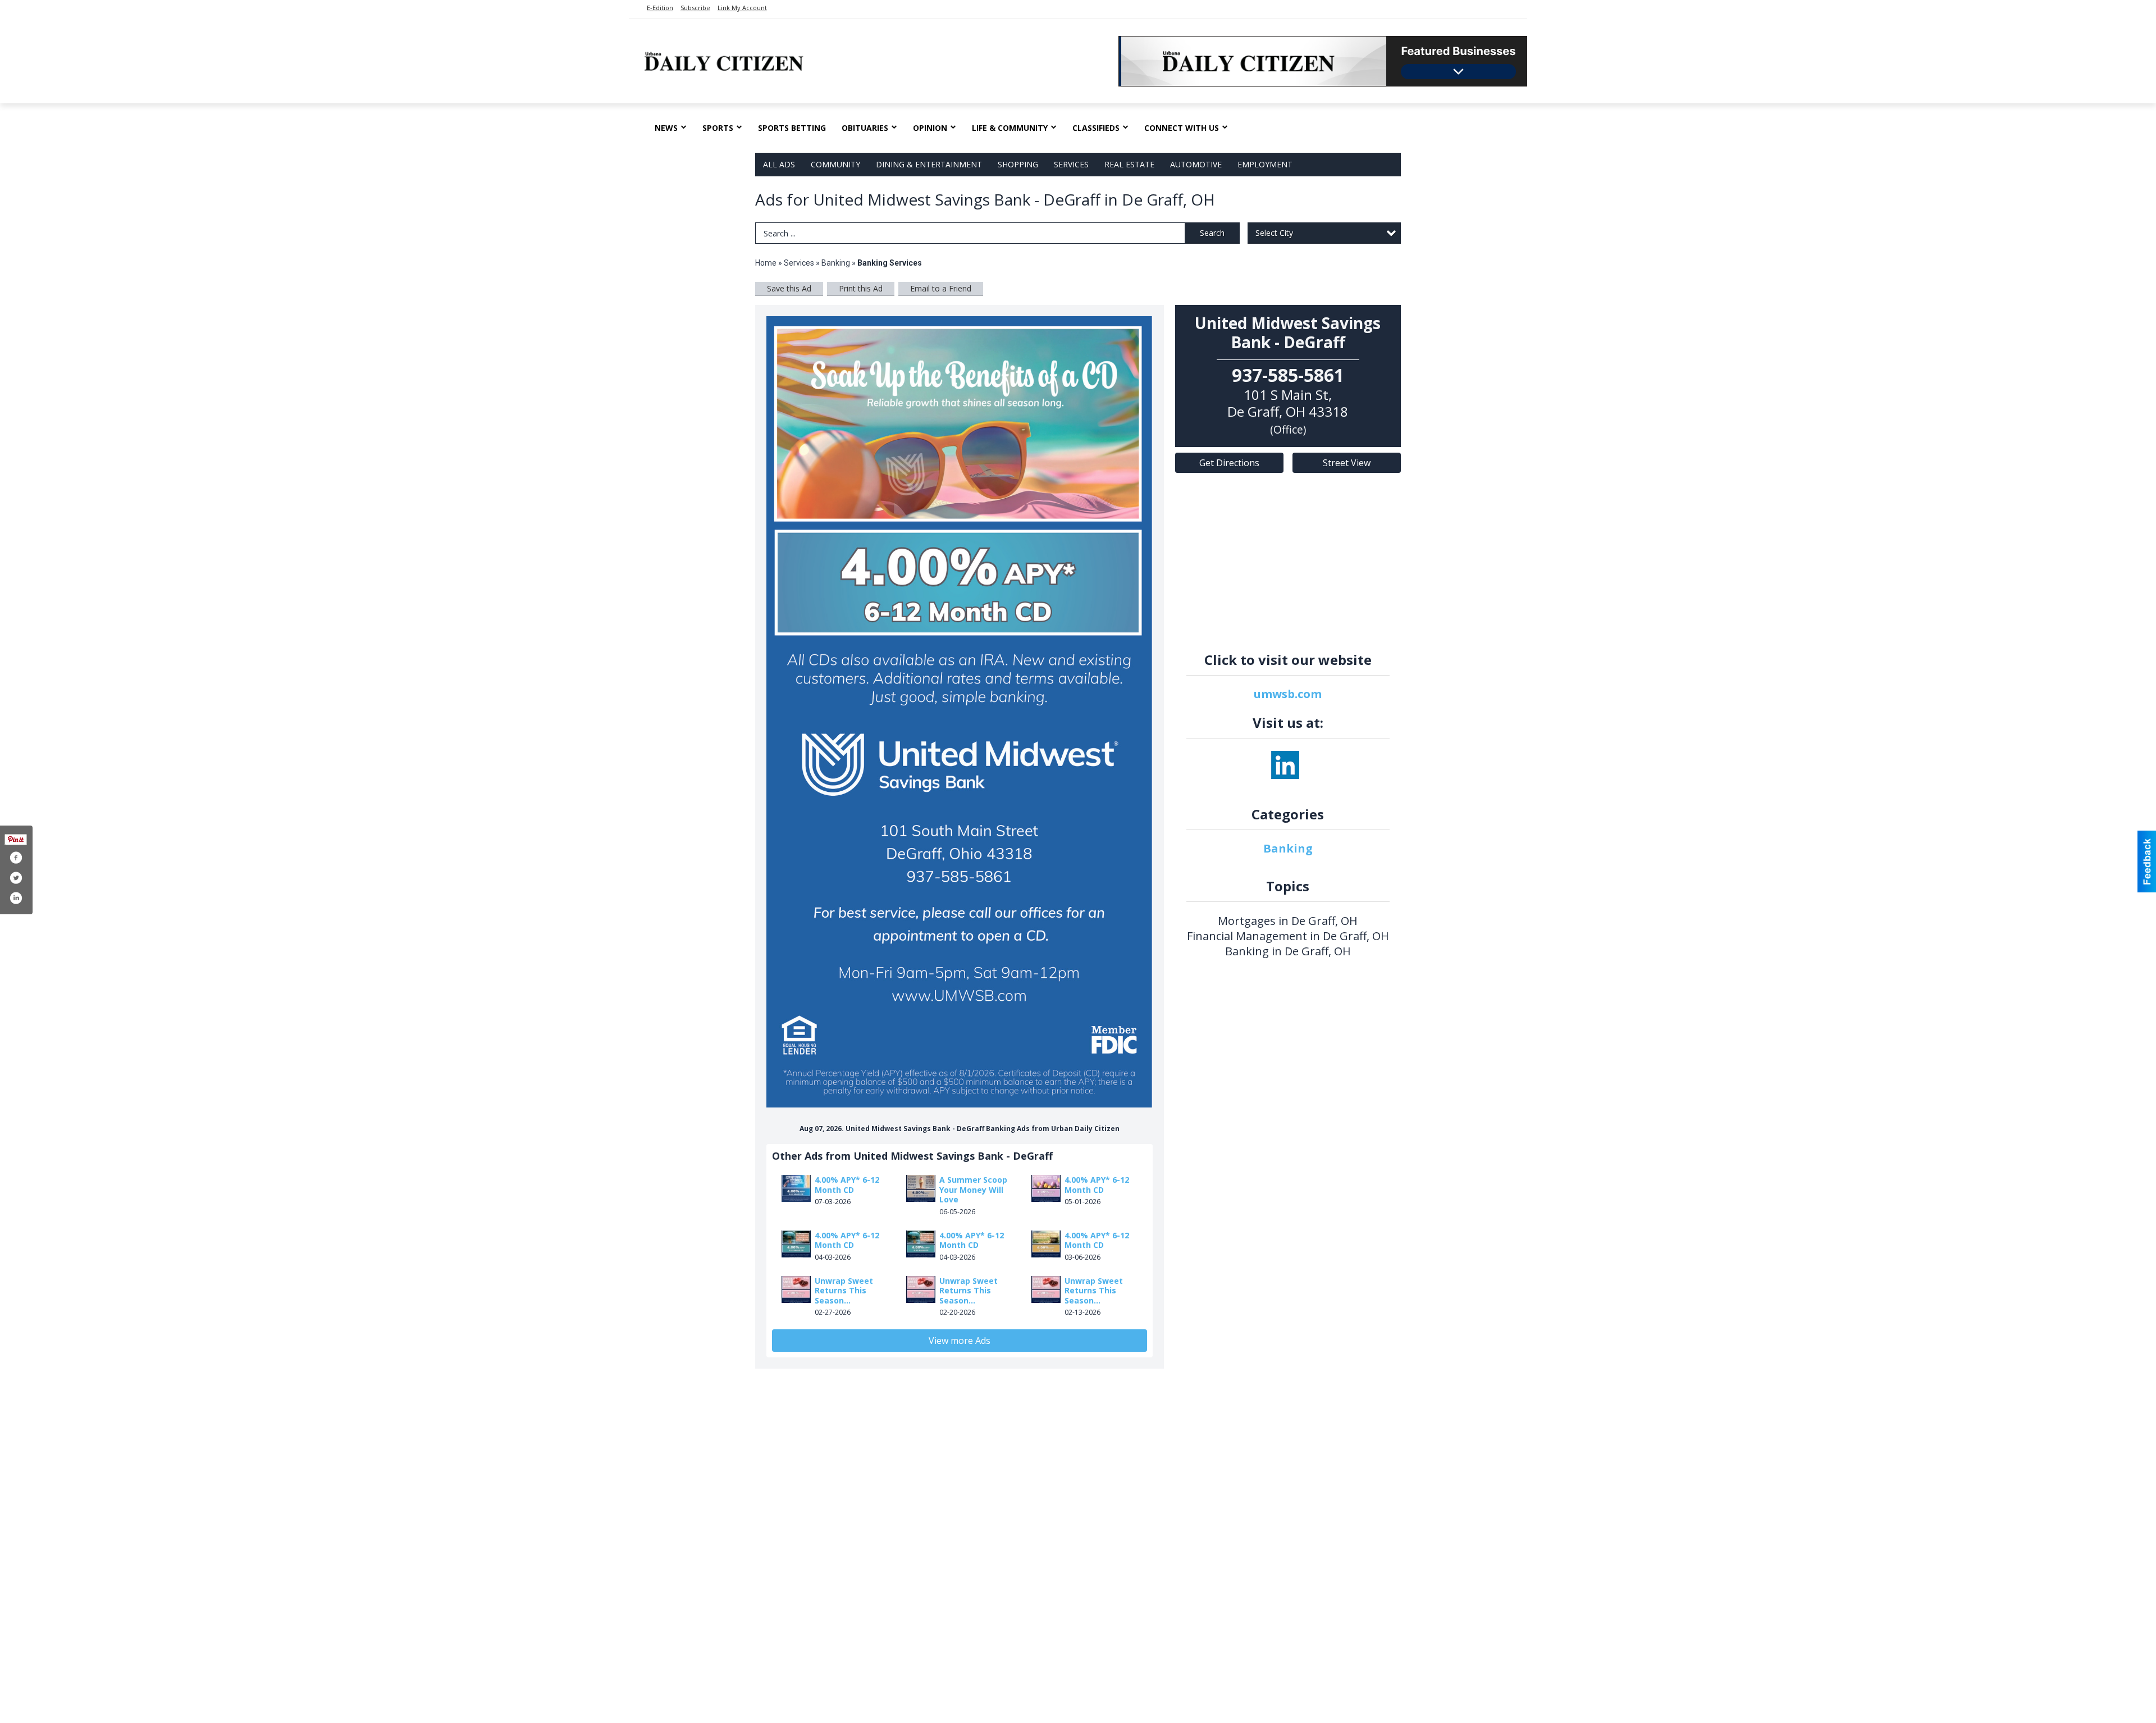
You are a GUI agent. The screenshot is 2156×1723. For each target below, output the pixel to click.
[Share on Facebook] (16, 858)
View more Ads (960, 1341)
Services (1071, 164)
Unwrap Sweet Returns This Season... (844, 1291)
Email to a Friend (941, 288)
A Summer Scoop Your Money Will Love (973, 1189)
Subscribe (695, 8)
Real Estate (1129, 164)
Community (835, 164)
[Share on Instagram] (16, 898)
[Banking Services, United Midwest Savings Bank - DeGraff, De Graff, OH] (960, 712)
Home (766, 263)
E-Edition (660, 8)
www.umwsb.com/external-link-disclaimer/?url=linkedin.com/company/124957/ (1285, 765)
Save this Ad (789, 288)
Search (1212, 233)
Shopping (1018, 164)
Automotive (1196, 164)
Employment (1265, 164)
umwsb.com (1288, 694)
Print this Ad (861, 288)
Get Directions (1229, 463)
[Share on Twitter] (16, 878)
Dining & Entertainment (929, 164)
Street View (1347, 463)
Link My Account (742, 8)
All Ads (779, 164)
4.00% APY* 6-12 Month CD (847, 1185)
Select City (1274, 233)
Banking (837, 263)
